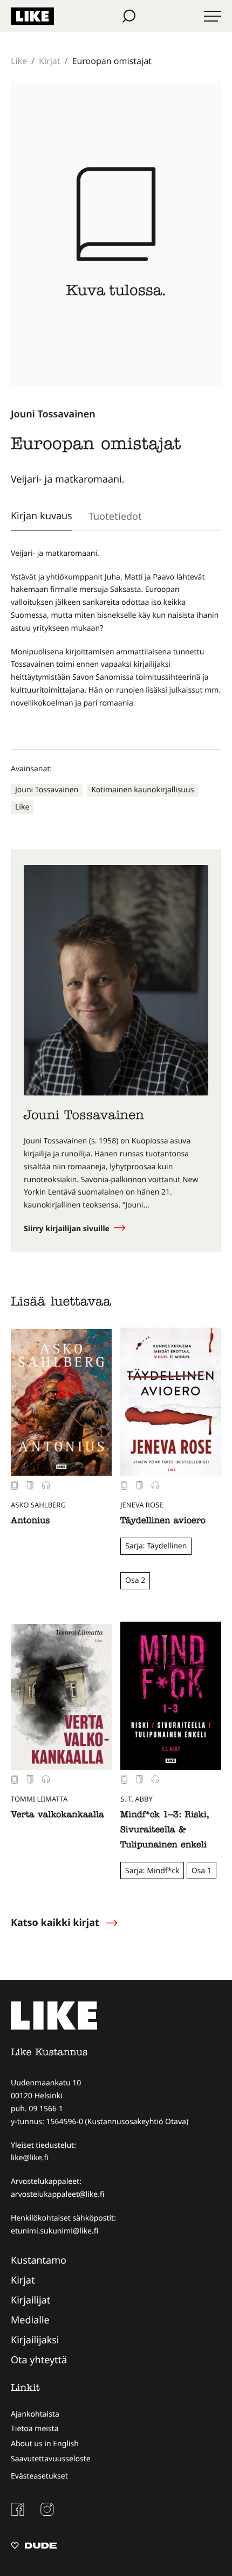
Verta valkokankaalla (57, 1816)
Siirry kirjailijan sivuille (68, 1229)
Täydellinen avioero (163, 1521)
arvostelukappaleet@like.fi (57, 2194)
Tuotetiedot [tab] (115, 516)
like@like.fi (30, 2158)
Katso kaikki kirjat (55, 1923)
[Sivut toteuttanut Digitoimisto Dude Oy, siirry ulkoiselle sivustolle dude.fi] (34, 2547)
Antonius (30, 1521)
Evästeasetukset (39, 2476)
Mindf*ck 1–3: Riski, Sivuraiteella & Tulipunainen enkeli (165, 1831)
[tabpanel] (116, 629)
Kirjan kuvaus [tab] (42, 515)
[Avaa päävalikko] (213, 16)
